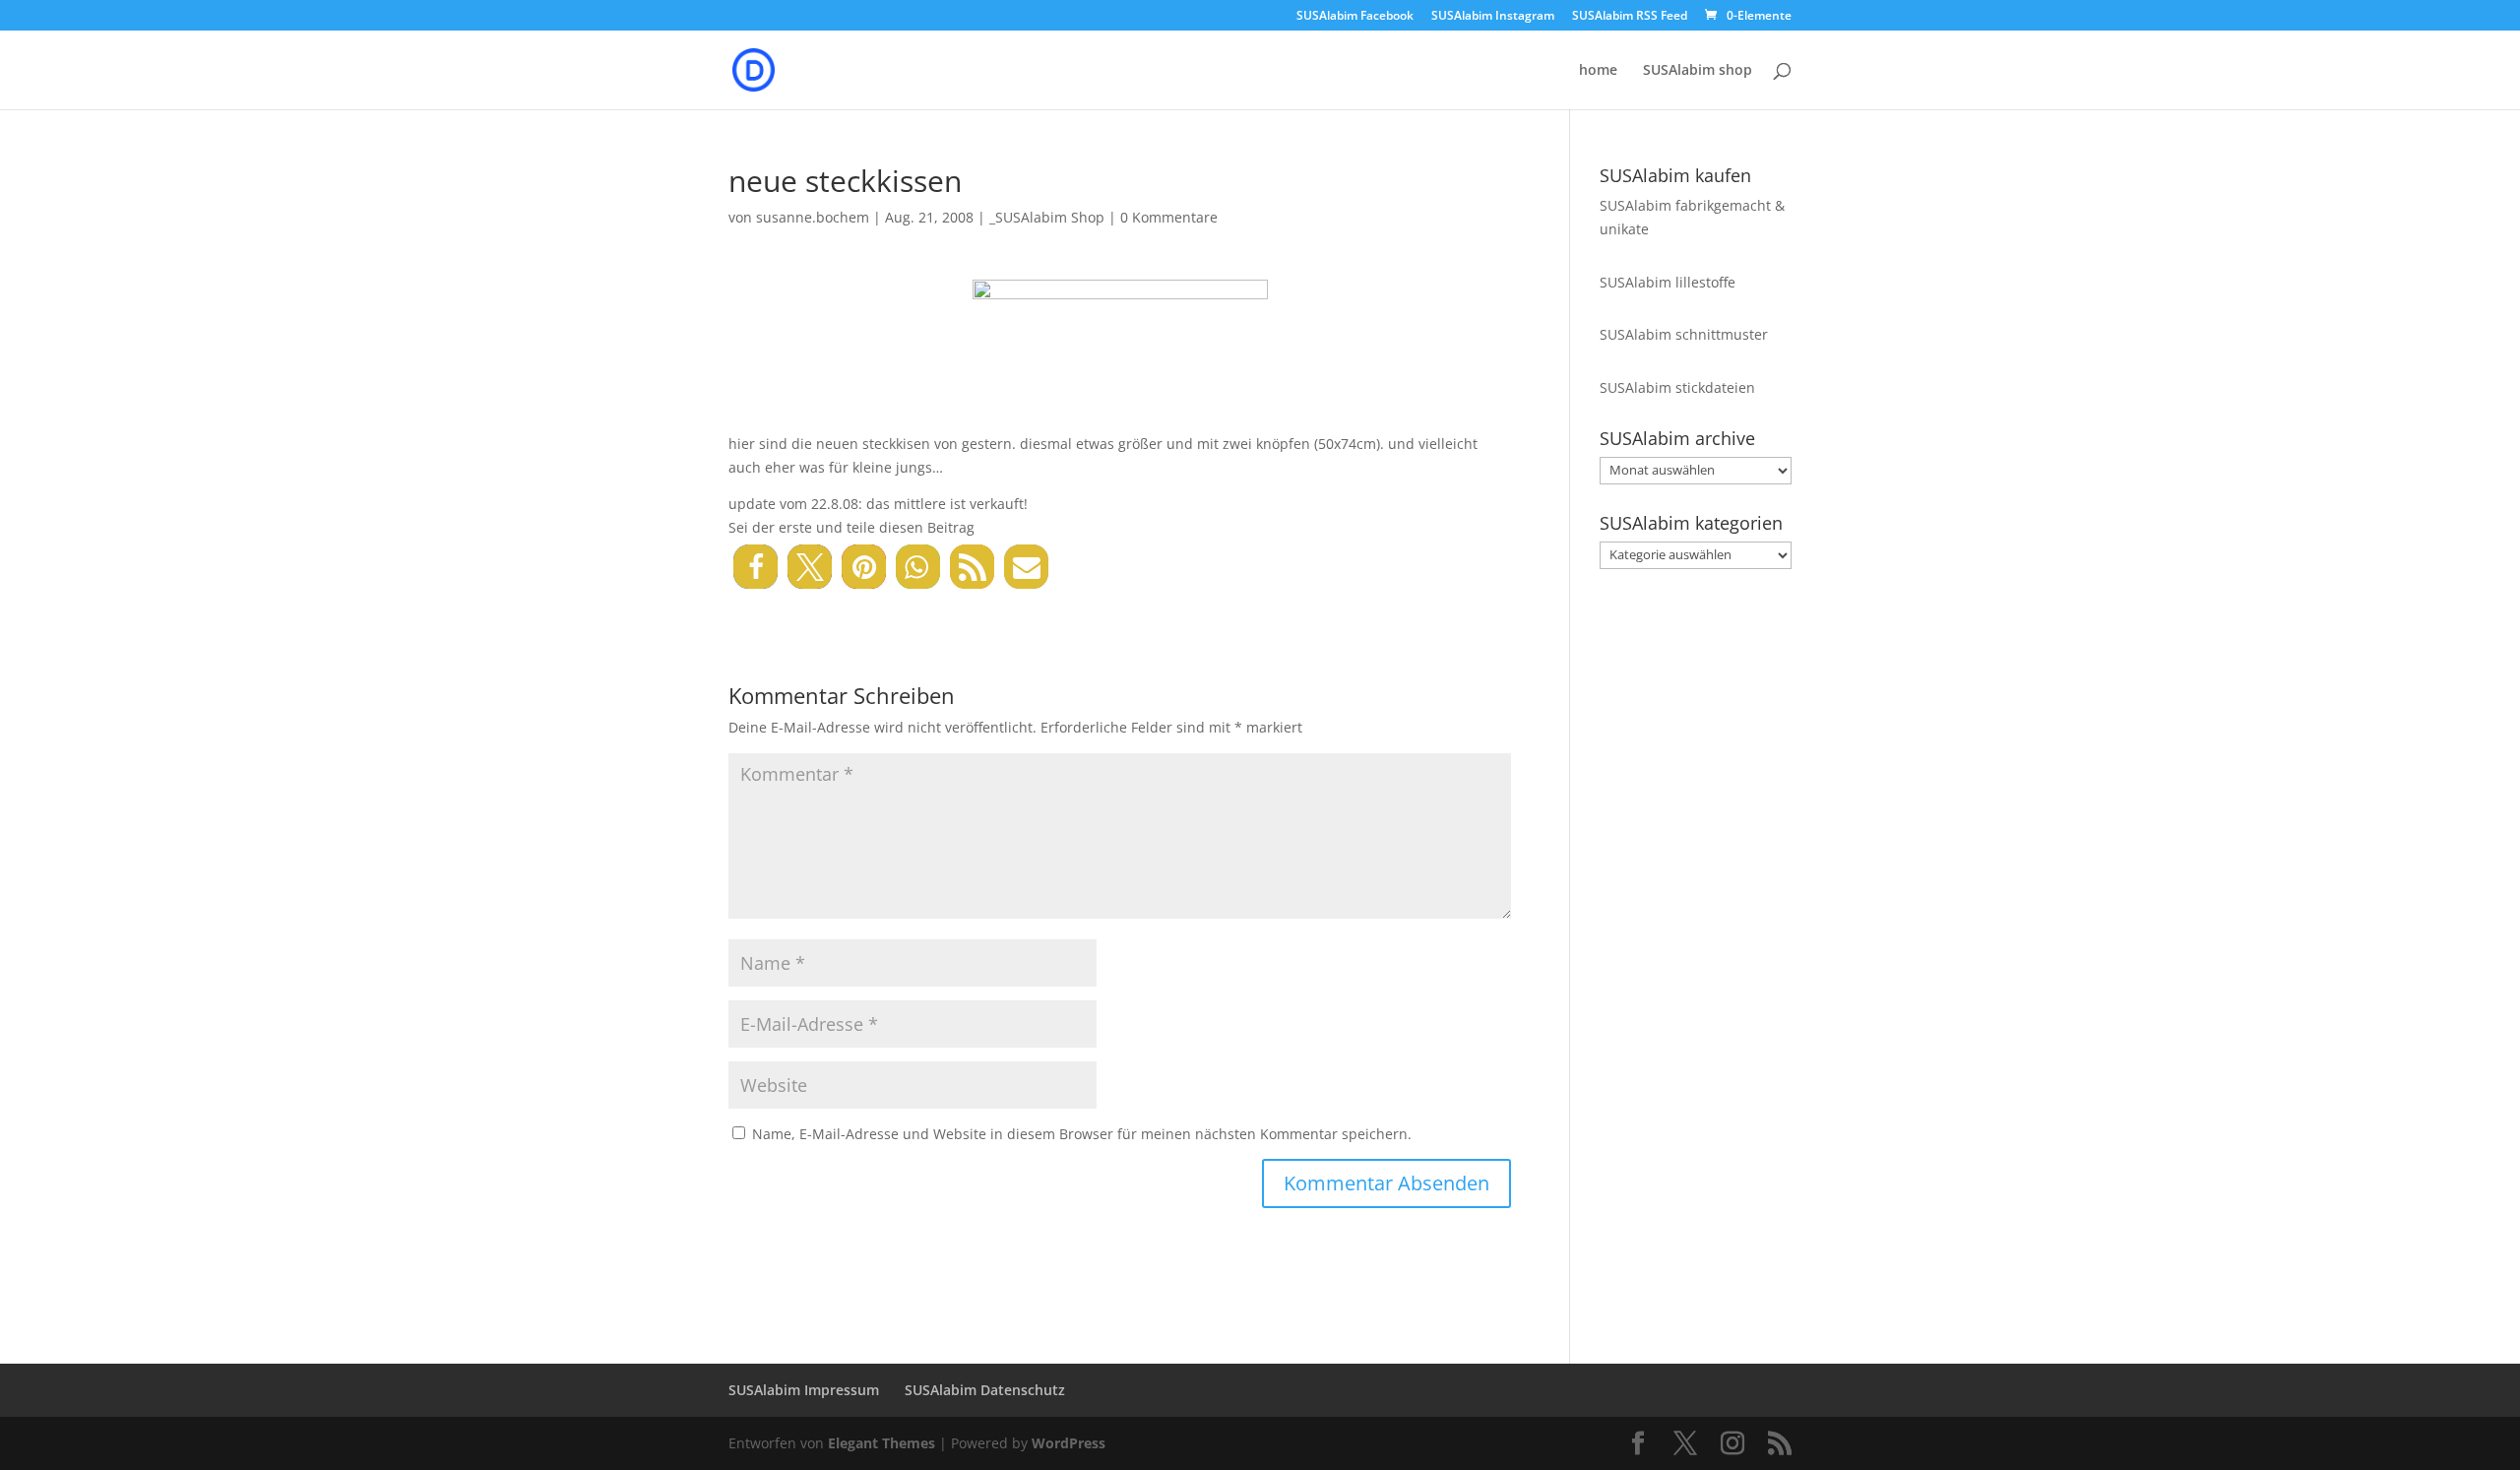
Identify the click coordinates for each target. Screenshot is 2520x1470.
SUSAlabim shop (1698, 71)
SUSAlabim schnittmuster (1684, 334)
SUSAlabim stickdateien (1677, 387)
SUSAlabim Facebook (1355, 17)
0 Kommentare (1169, 217)
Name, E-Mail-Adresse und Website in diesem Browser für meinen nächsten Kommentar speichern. (1082, 1134)
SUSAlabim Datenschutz (985, 1390)
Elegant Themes (882, 1443)
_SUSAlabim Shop (1047, 217)
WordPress (1069, 1443)
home (1598, 71)
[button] (756, 567)
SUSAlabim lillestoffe (1668, 282)
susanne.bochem (813, 217)
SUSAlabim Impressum (804, 1390)
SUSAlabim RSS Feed (1630, 17)
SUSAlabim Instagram (1493, 17)
